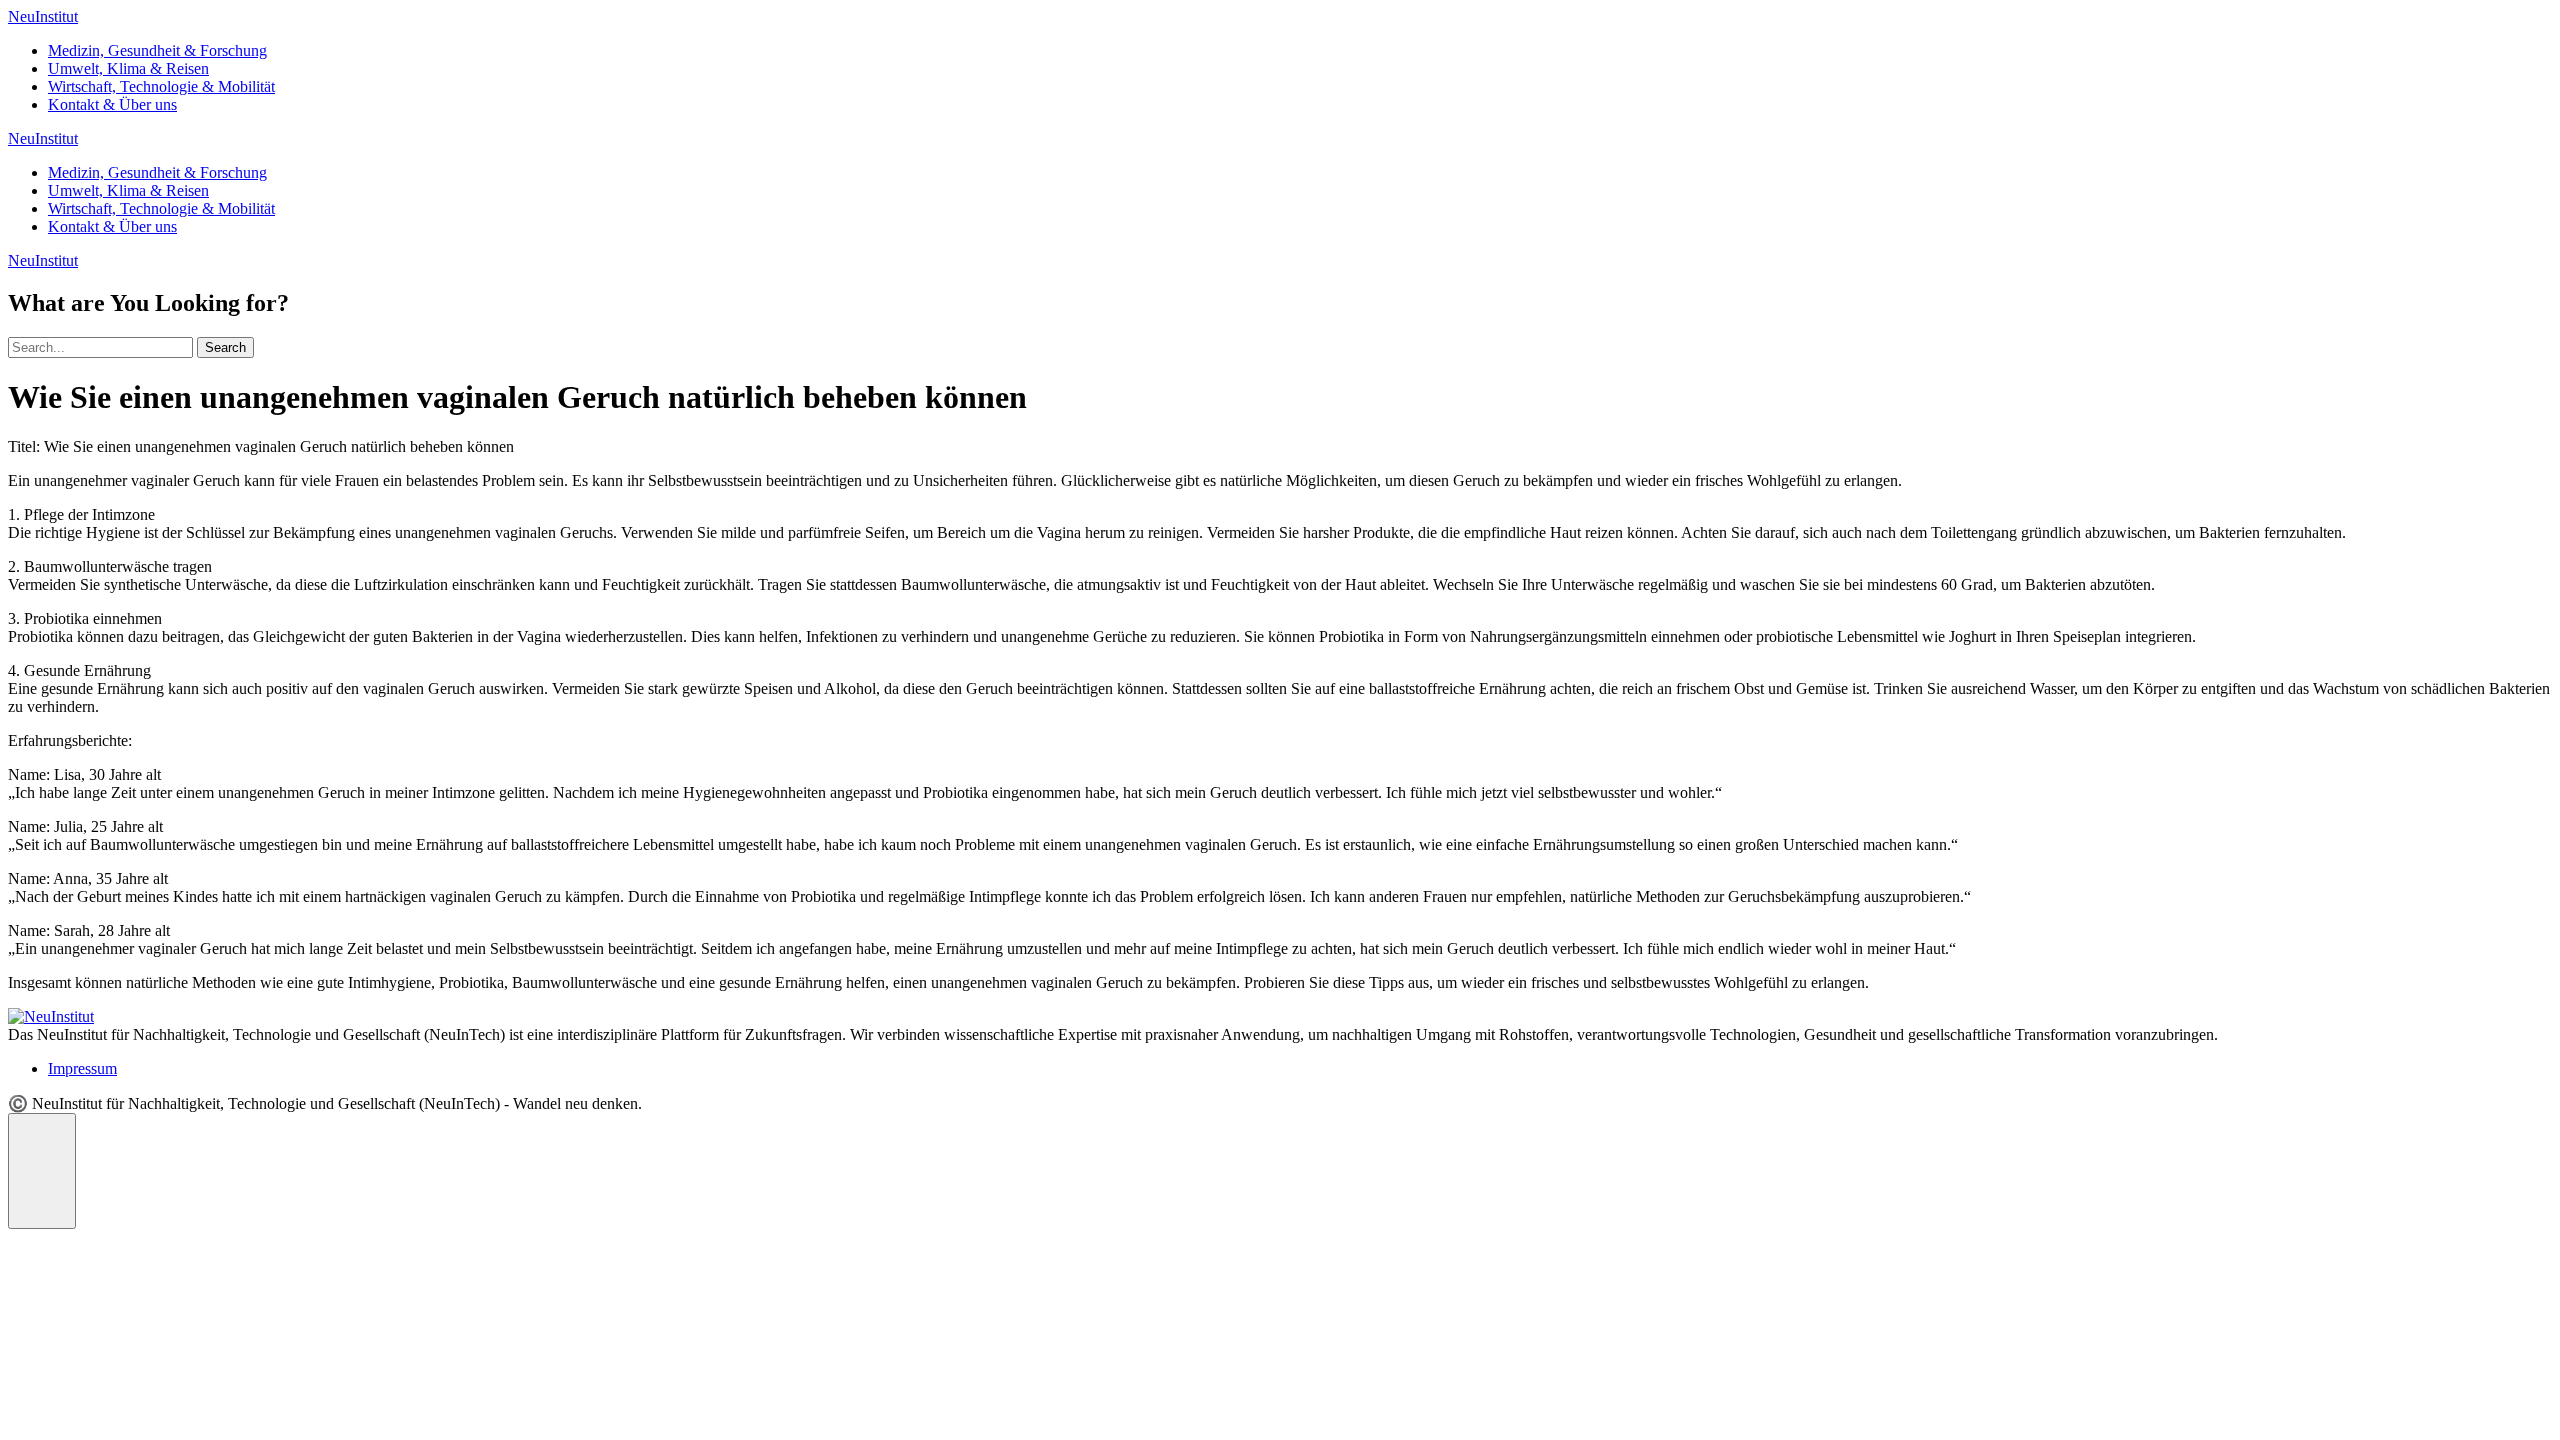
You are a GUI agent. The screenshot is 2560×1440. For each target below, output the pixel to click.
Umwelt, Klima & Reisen (128, 68)
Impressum (82, 1068)
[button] (42, 1171)
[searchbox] (100, 347)
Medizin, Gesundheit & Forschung (157, 50)
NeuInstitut (43, 16)
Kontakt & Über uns (112, 104)
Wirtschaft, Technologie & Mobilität (161, 86)
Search (225, 347)
